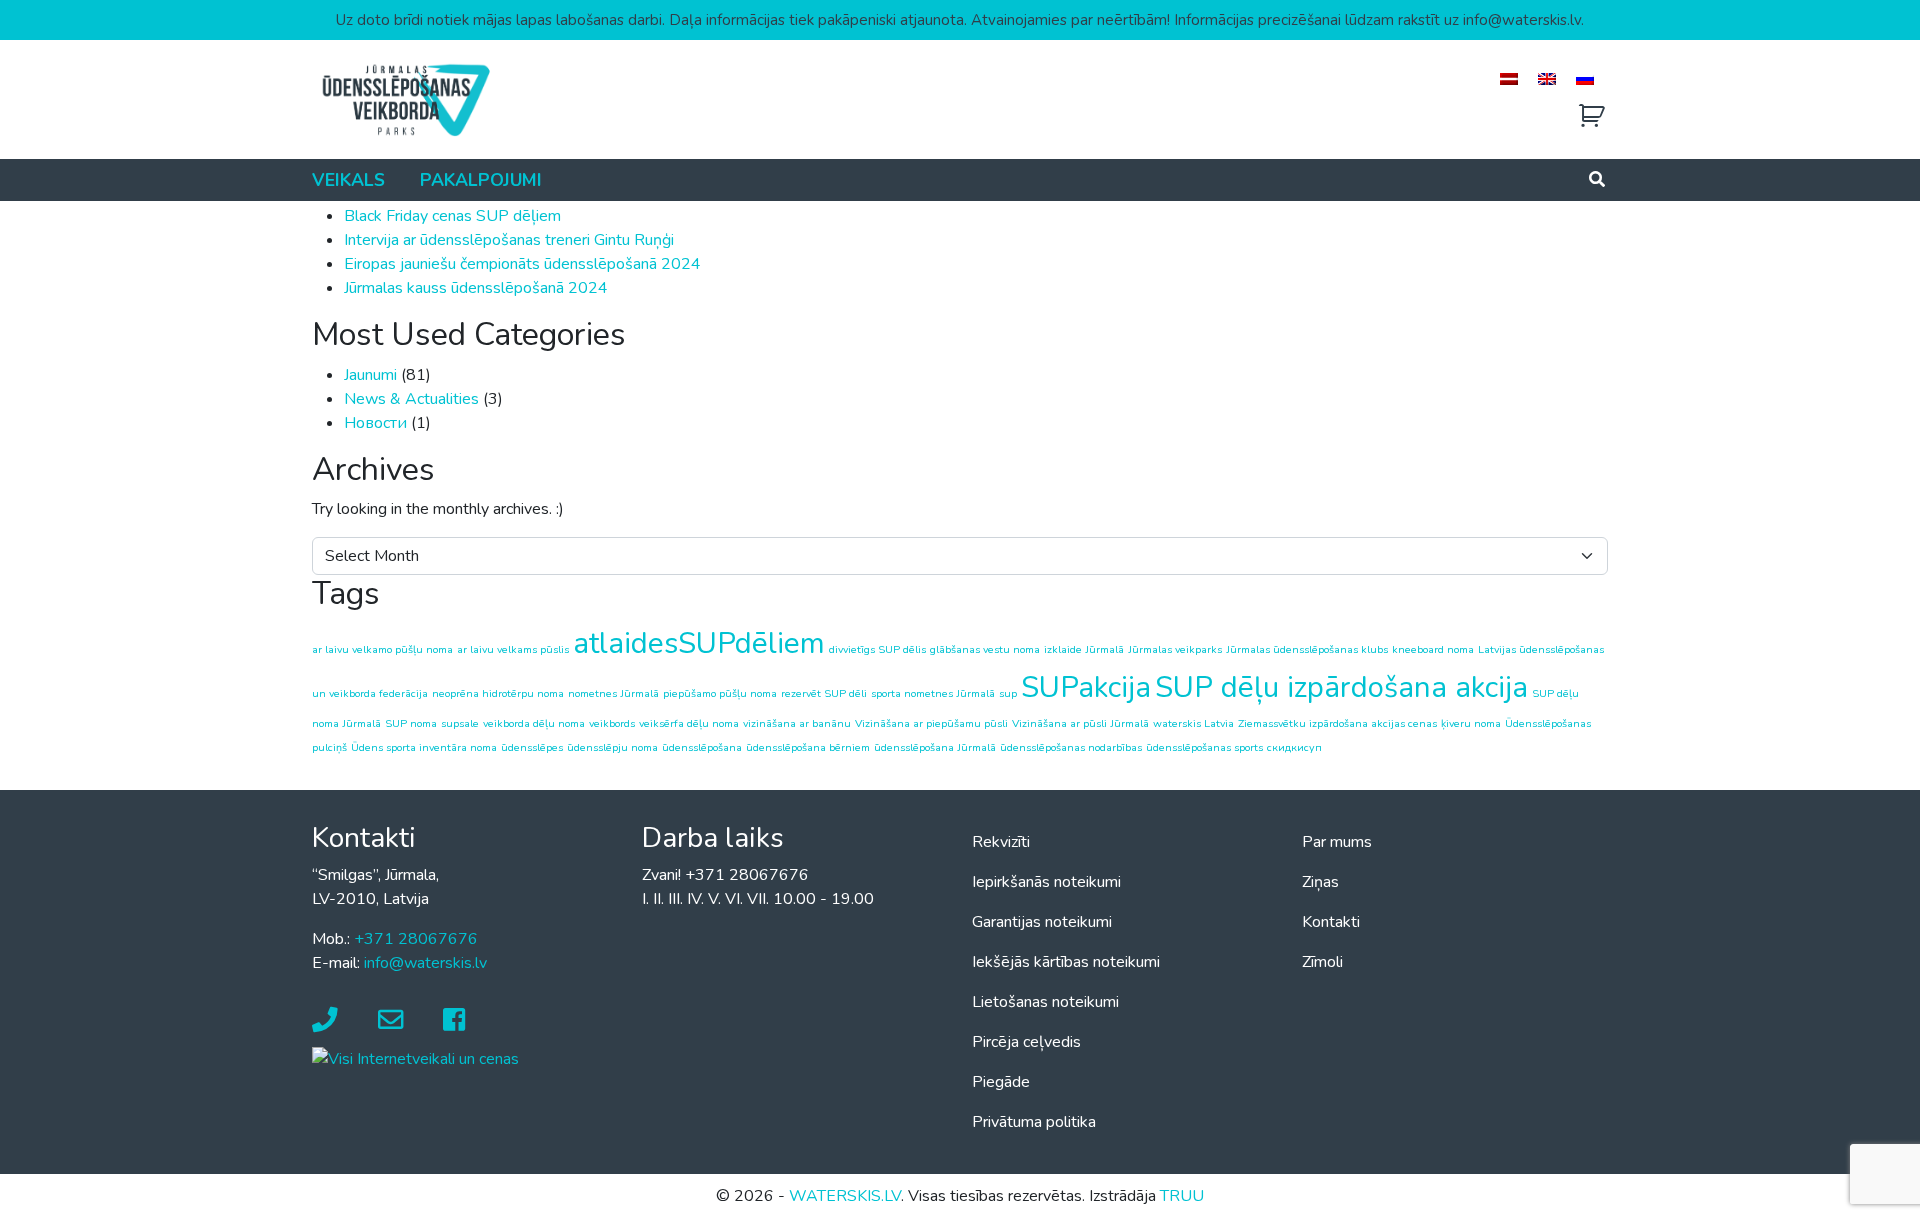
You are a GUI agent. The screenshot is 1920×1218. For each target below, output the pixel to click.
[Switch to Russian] (1585, 78)
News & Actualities (411, 399)
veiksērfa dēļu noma (689, 723)
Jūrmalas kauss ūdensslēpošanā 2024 (476, 288)
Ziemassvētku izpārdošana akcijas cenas (1337, 723)
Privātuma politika (1034, 1122)
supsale (460, 723)
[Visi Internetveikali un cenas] (415, 1058)
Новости (375, 423)
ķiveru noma (1471, 723)
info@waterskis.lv (425, 963)
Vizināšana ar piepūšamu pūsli (931, 723)
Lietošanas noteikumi (1045, 1002)
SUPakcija (1086, 687)
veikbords (612, 723)
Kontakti (1331, 922)
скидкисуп (1294, 747)
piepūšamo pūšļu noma (720, 693)
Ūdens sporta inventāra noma (424, 747)
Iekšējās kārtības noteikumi (1066, 962)
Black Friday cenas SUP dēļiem (452, 216)
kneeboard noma (1433, 649)
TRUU (1182, 1196)
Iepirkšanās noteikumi (1046, 882)
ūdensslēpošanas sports (1204, 747)
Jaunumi (370, 375)
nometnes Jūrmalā (613, 693)
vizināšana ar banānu (797, 723)
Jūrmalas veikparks (1175, 649)
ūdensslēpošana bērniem (808, 747)
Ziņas (1320, 882)
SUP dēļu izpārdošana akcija (1341, 687)
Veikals (348, 180)
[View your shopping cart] (1592, 116)
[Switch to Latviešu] (1509, 78)
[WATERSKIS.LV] (405, 99)
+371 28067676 (416, 939)
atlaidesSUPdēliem (699, 643)
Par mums (1337, 842)
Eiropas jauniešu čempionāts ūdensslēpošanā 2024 (522, 264)
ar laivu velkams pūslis (513, 649)
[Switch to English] (1547, 78)
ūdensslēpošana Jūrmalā (935, 747)
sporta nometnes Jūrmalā (933, 693)
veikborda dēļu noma (534, 723)
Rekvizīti (1001, 842)
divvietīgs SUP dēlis (877, 649)
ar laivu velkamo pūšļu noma (382, 649)
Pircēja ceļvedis (1026, 1042)
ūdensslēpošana (702, 747)
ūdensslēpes (532, 747)
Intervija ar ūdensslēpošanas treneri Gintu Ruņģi (509, 240)
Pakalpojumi (481, 180)
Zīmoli (1322, 962)
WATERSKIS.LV (845, 1196)
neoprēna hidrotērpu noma (498, 693)
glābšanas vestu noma (985, 649)
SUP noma (411, 723)
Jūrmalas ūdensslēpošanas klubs (1307, 649)
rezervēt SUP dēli (824, 693)
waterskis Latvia (1193, 723)
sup (1008, 693)
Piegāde (1001, 1082)
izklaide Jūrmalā (1084, 649)
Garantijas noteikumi (1042, 922)
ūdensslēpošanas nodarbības (1071, 747)
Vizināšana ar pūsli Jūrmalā (1080, 723)
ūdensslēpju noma (612, 747)
